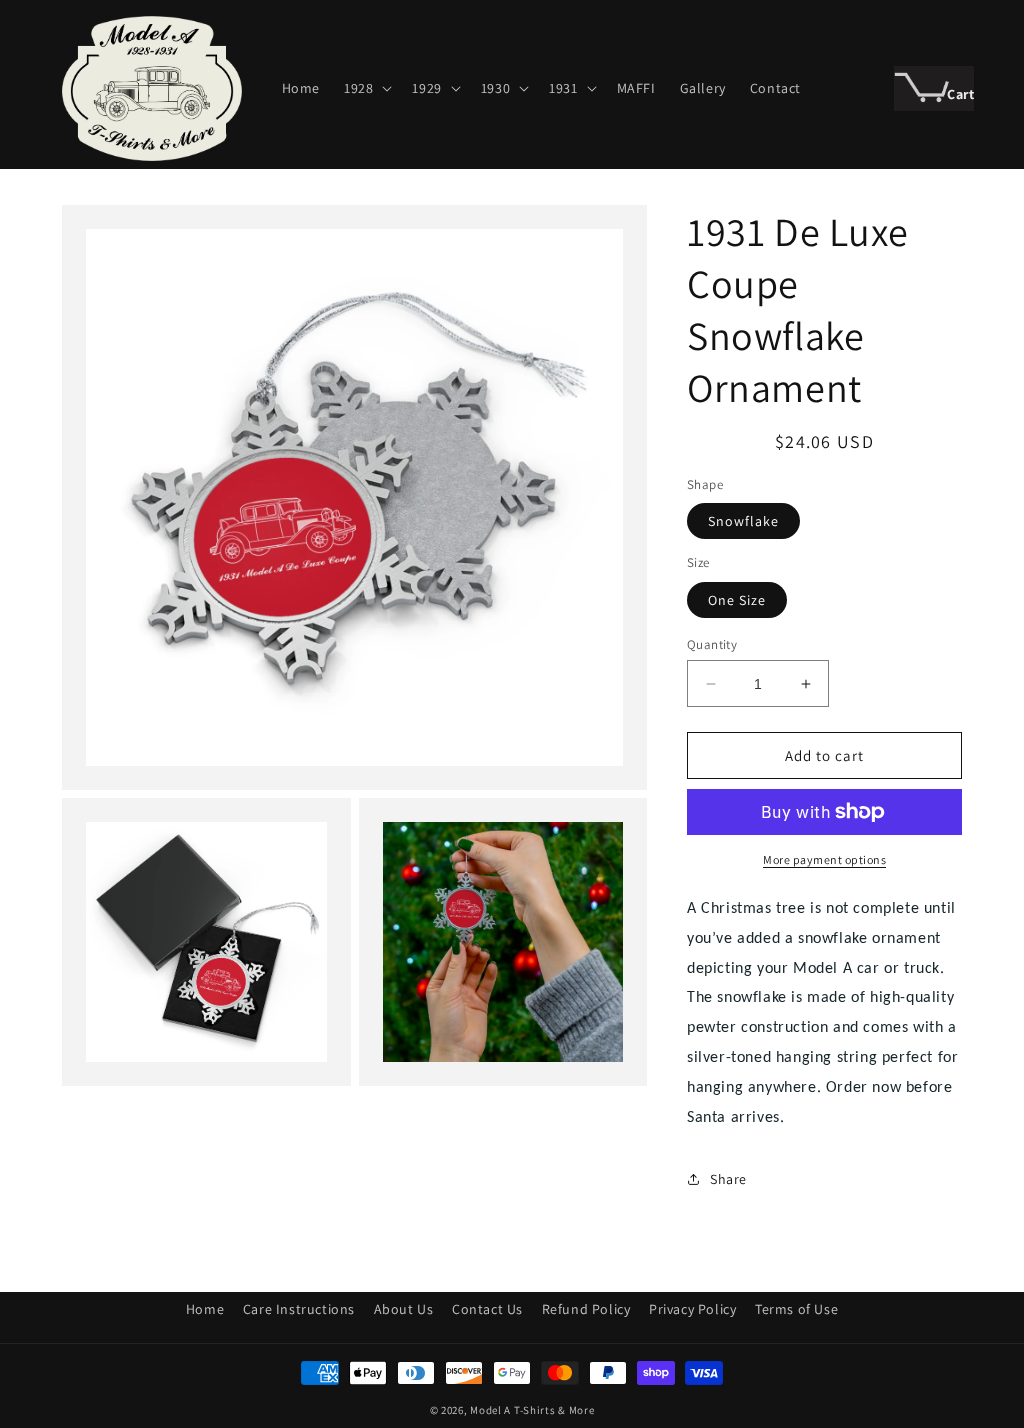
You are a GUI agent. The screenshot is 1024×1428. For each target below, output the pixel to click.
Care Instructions (299, 1309)
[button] (366, 88)
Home (205, 1309)
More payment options (824, 859)
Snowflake (743, 521)
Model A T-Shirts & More (532, 1410)
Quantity (712, 644)
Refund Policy (586, 1309)
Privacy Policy (692, 1309)
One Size (737, 600)
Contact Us (487, 1309)
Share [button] (728, 1179)
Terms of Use (796, 1309)
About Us (404, 1309)
